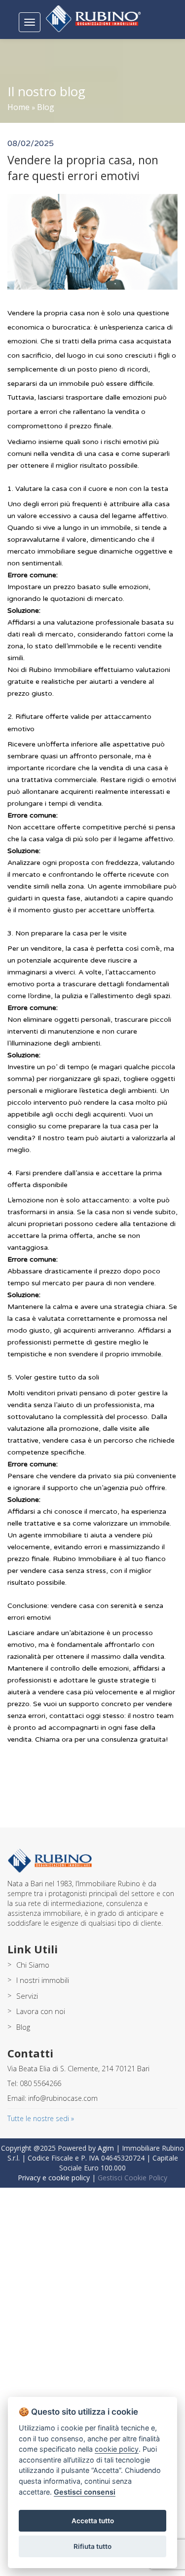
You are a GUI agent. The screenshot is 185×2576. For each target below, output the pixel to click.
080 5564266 (40, 2083)
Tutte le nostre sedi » (41, 2118)
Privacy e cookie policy (54, 2178)
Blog (46, 107)
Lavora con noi (41, 2011)
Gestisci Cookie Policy (132, 2178)
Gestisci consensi (85, 2492)
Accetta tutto (93, 2521)
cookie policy (117, 2449)
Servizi (27, 1996)
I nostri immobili (43, 1980)
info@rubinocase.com (63, 2098)
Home (18, 107)
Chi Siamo (33, 1965)
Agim (106, 2148)
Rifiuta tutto (92, 2546)
